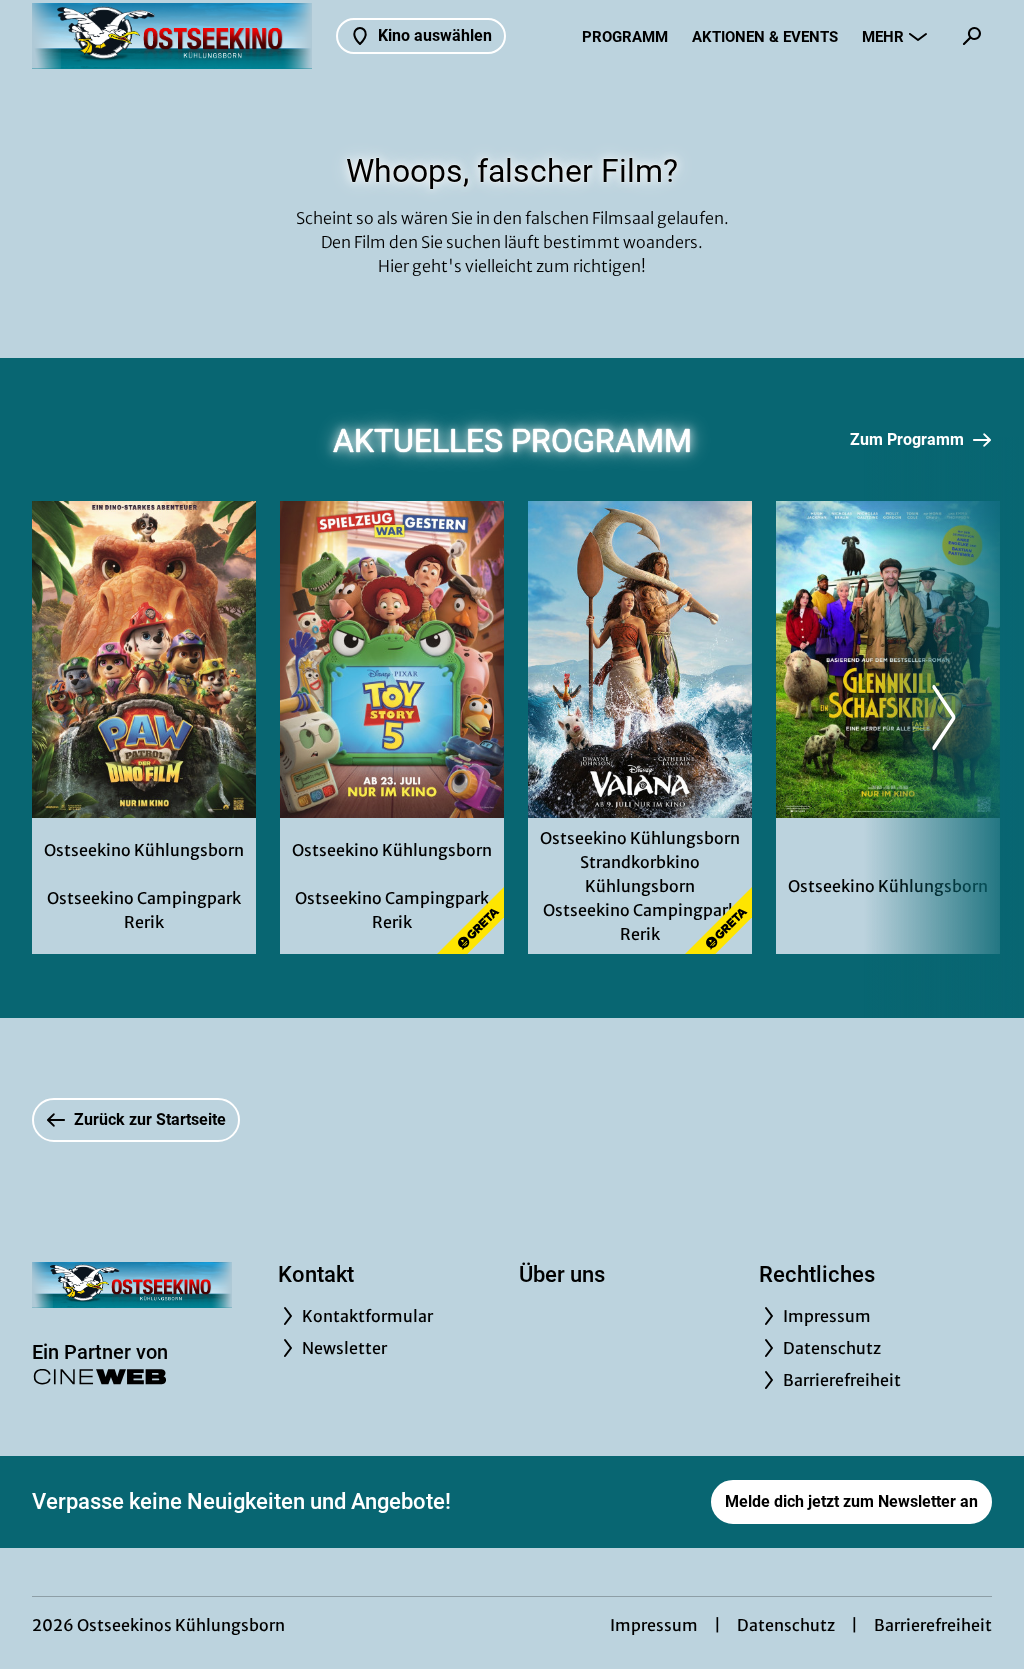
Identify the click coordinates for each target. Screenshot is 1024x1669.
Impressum (654, 1625)
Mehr (883, 37)
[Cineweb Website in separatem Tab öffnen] (100, 1376)
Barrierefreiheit (933, 1625)
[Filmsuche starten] (972, 36)
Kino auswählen (435, 35)
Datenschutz (786, 1625)
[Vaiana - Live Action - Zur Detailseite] (640, 659)
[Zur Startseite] (172, 36)
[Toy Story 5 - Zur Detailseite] (392, 659)
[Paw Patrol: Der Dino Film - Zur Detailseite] (144, 659)
